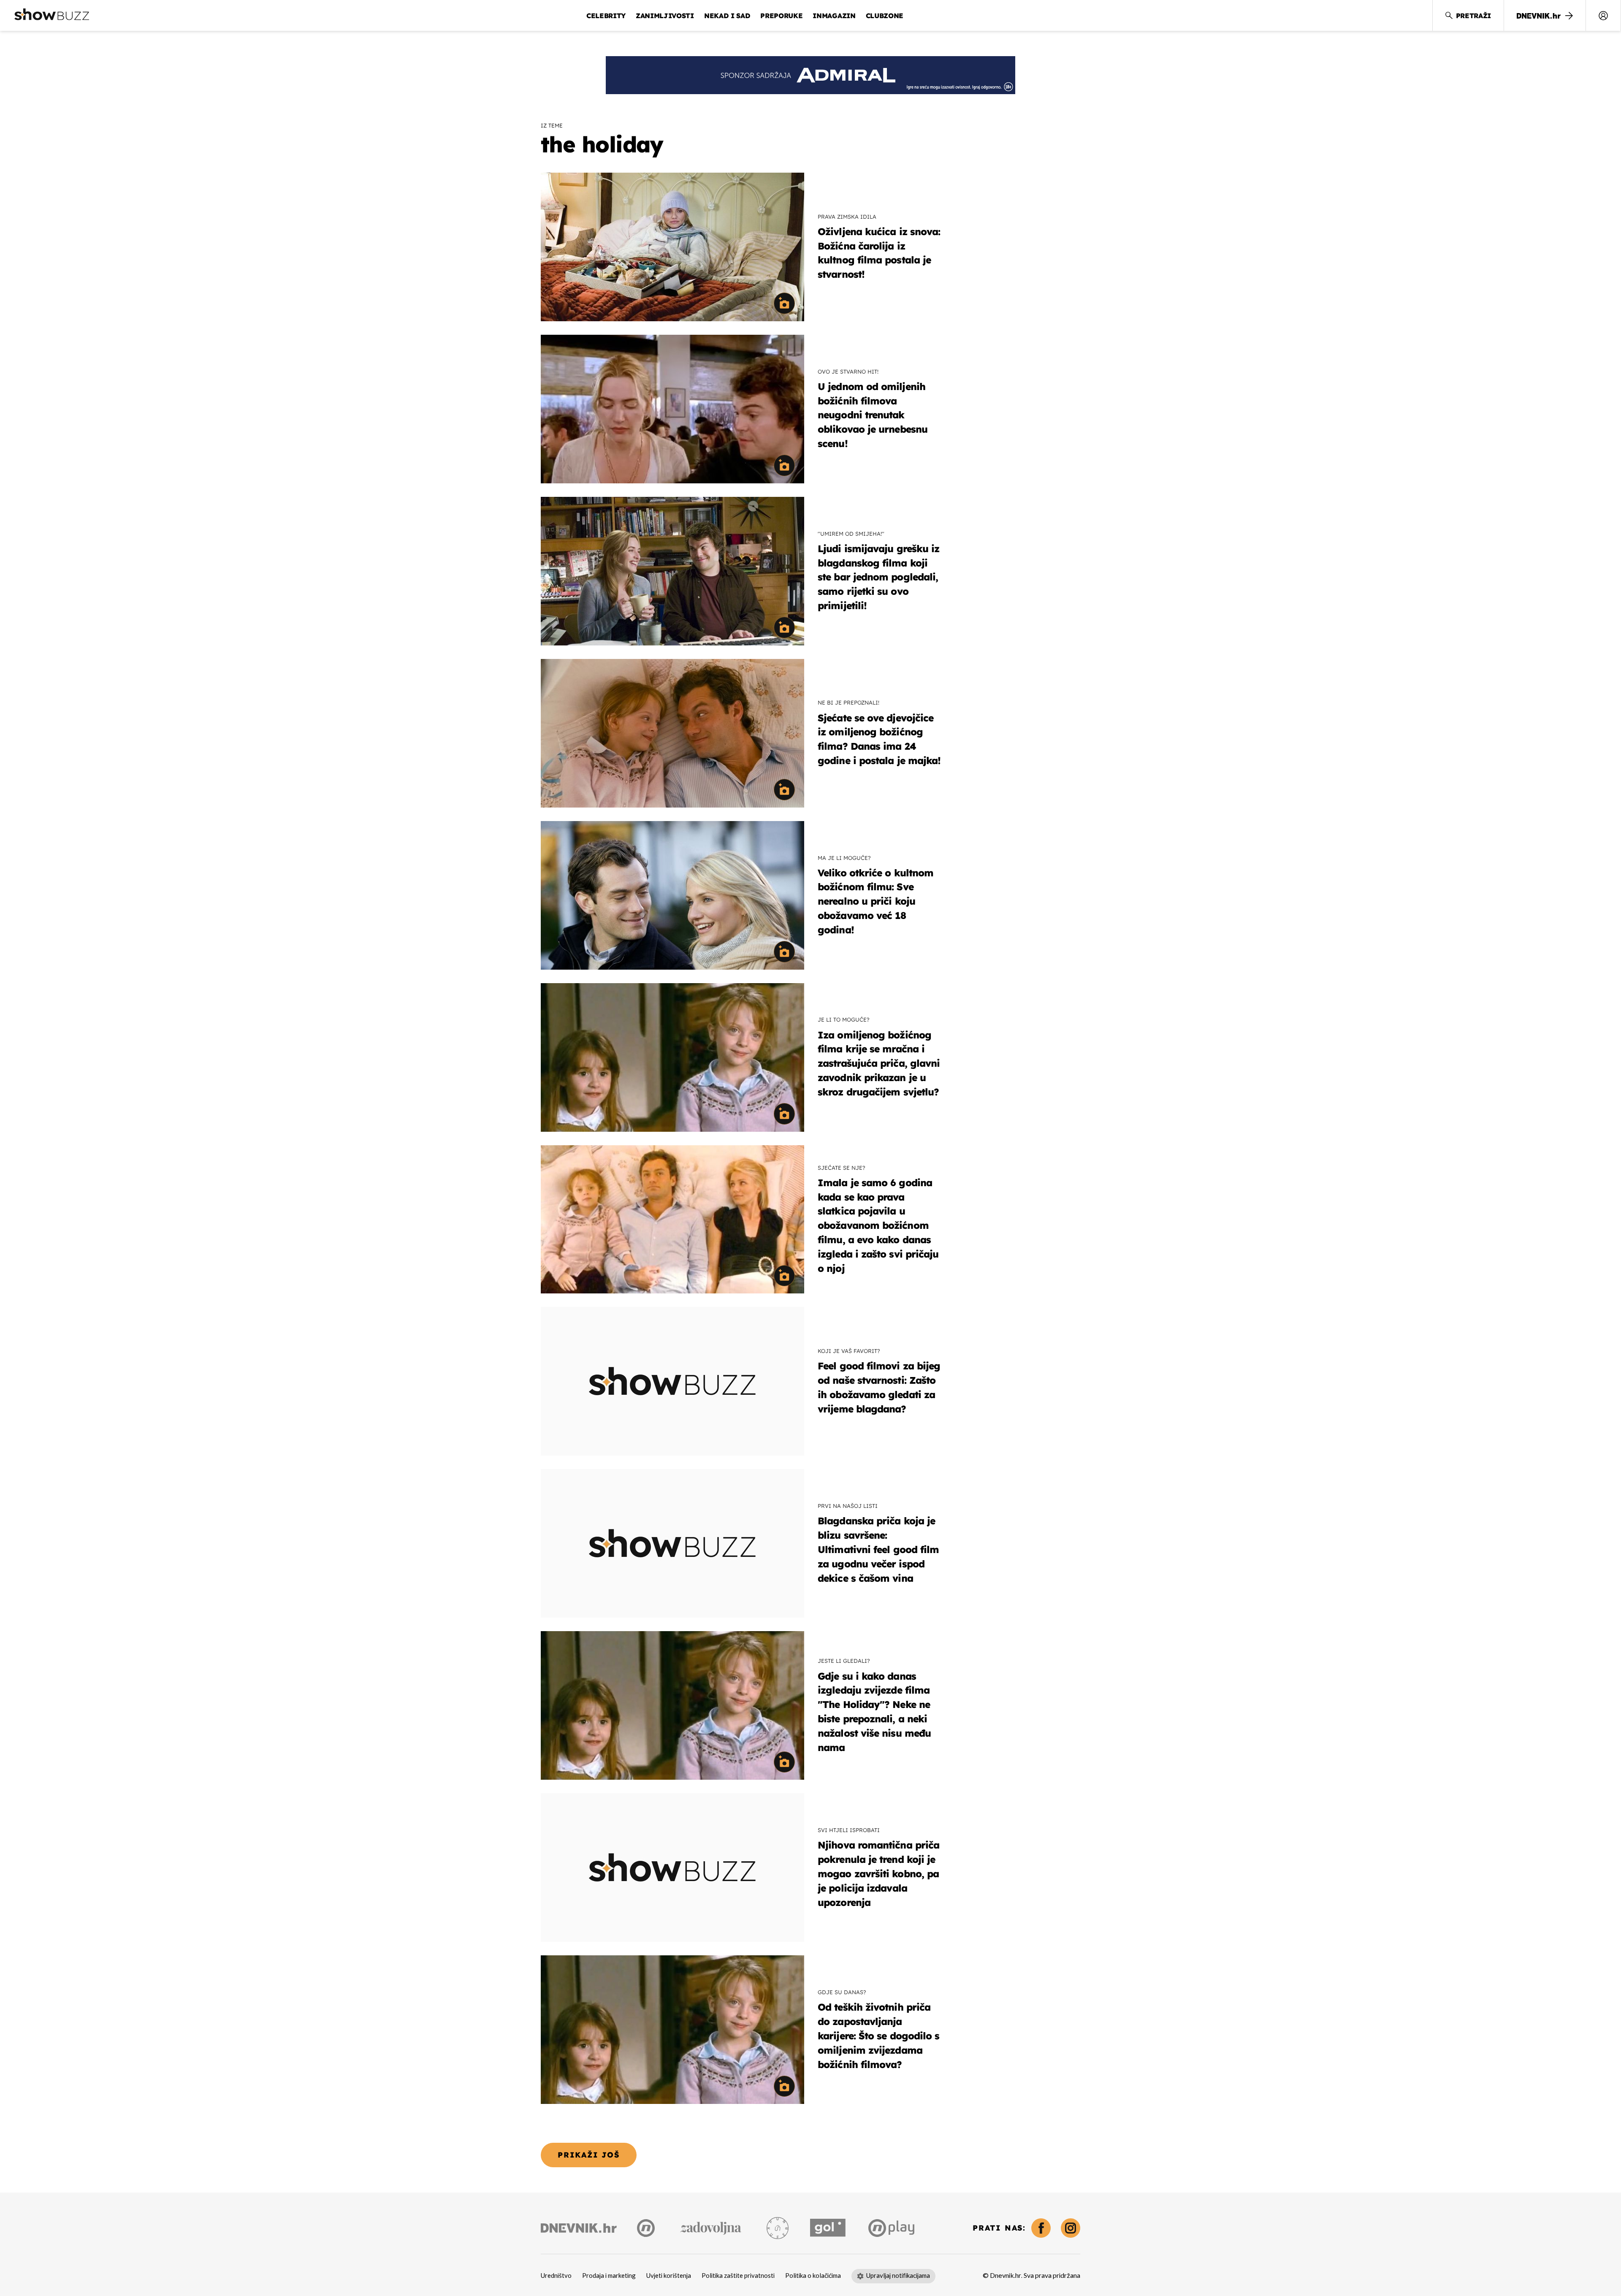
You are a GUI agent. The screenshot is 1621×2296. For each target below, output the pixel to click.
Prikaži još (589, 2155)
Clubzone (885, 16)
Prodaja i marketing (609, 2276)
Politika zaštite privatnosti (738, 2276)
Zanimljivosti (665, 16)
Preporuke (781, 16)
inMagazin (834, 16)
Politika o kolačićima (813, 2276)
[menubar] (1603, 16)
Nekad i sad (727, 16)
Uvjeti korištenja (669, 2276)
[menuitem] (1603, 16)
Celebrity (606, 16)
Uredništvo (556, 2276)
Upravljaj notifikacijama (898, 2276)
